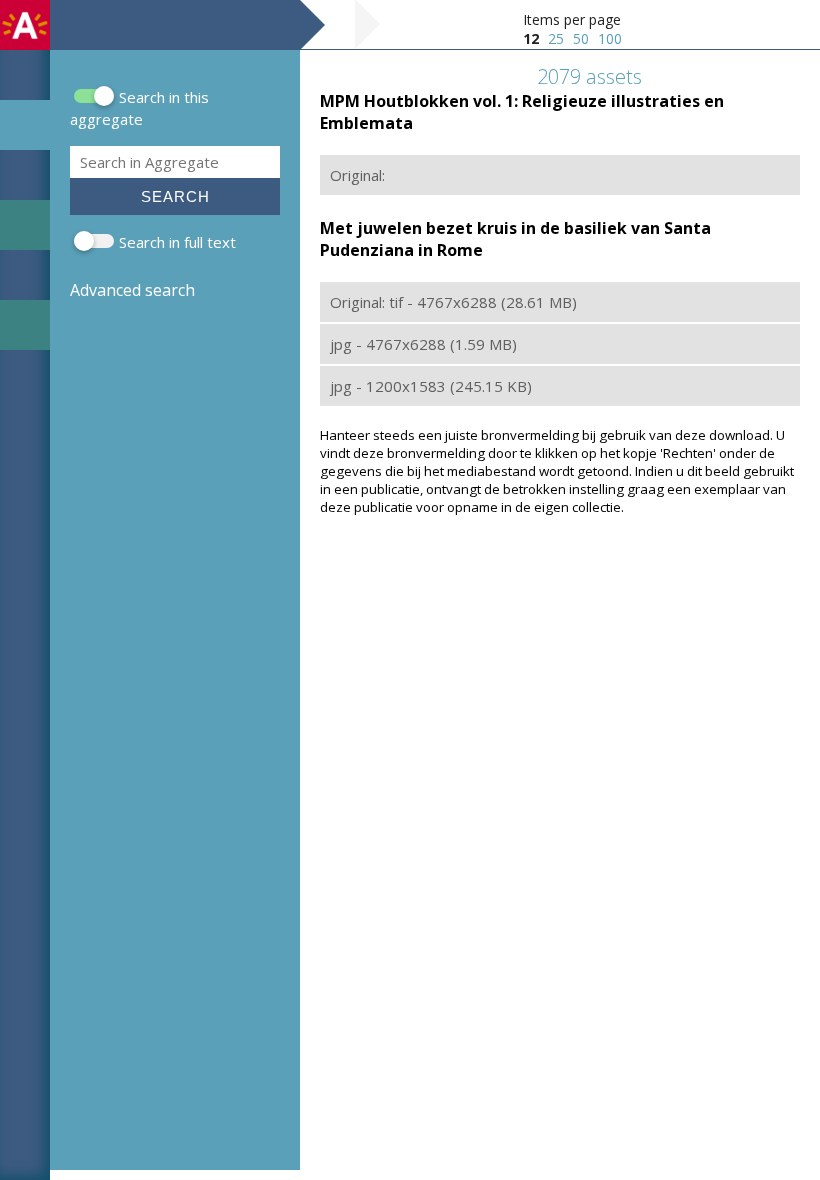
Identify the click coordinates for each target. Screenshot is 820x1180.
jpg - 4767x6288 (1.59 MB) (423, 344)
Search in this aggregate (139, 108)
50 (581, 38)
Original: (357, 175)
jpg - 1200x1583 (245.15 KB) (431, 386)
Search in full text (177, 242)
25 (556, 38)
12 (531, 38)
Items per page (572, 19)
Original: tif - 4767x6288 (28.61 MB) (453, 302)
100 (610, 38)
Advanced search (132, 290)
